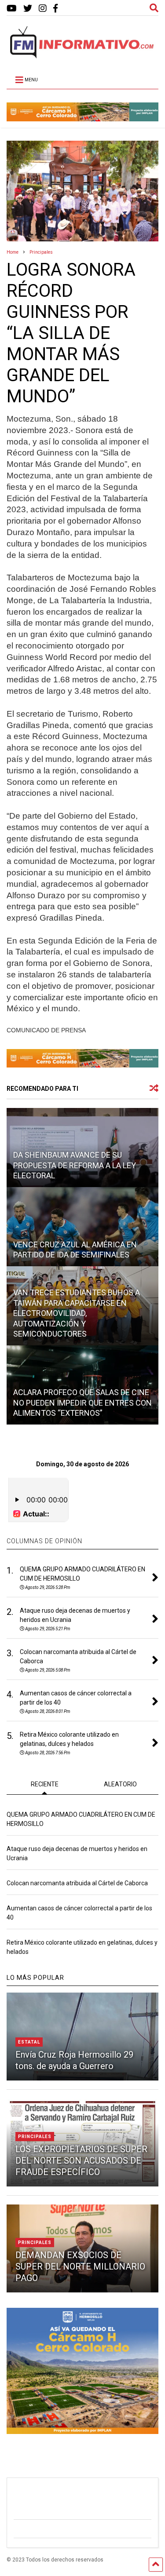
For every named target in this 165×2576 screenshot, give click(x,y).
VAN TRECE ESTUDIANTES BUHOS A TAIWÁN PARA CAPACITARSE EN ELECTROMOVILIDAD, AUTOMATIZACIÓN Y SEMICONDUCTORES (77, 1313)
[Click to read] (82, 1227)
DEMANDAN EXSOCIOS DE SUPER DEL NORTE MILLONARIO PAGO (80, 2266)
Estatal (29, 2042)
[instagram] (43, 9)
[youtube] (12, 9)
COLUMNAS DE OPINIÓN (44, 1541)
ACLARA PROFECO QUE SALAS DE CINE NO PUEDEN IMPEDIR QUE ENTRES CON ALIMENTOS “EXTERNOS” (82, 1403)
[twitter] (28, 9)
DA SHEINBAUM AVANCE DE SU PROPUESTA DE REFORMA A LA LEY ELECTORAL (75, 1165)
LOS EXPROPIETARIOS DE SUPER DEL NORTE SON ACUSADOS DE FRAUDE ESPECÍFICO (81, 2161)
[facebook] (55, 9)
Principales (35, 2137)
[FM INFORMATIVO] (82, 56)
